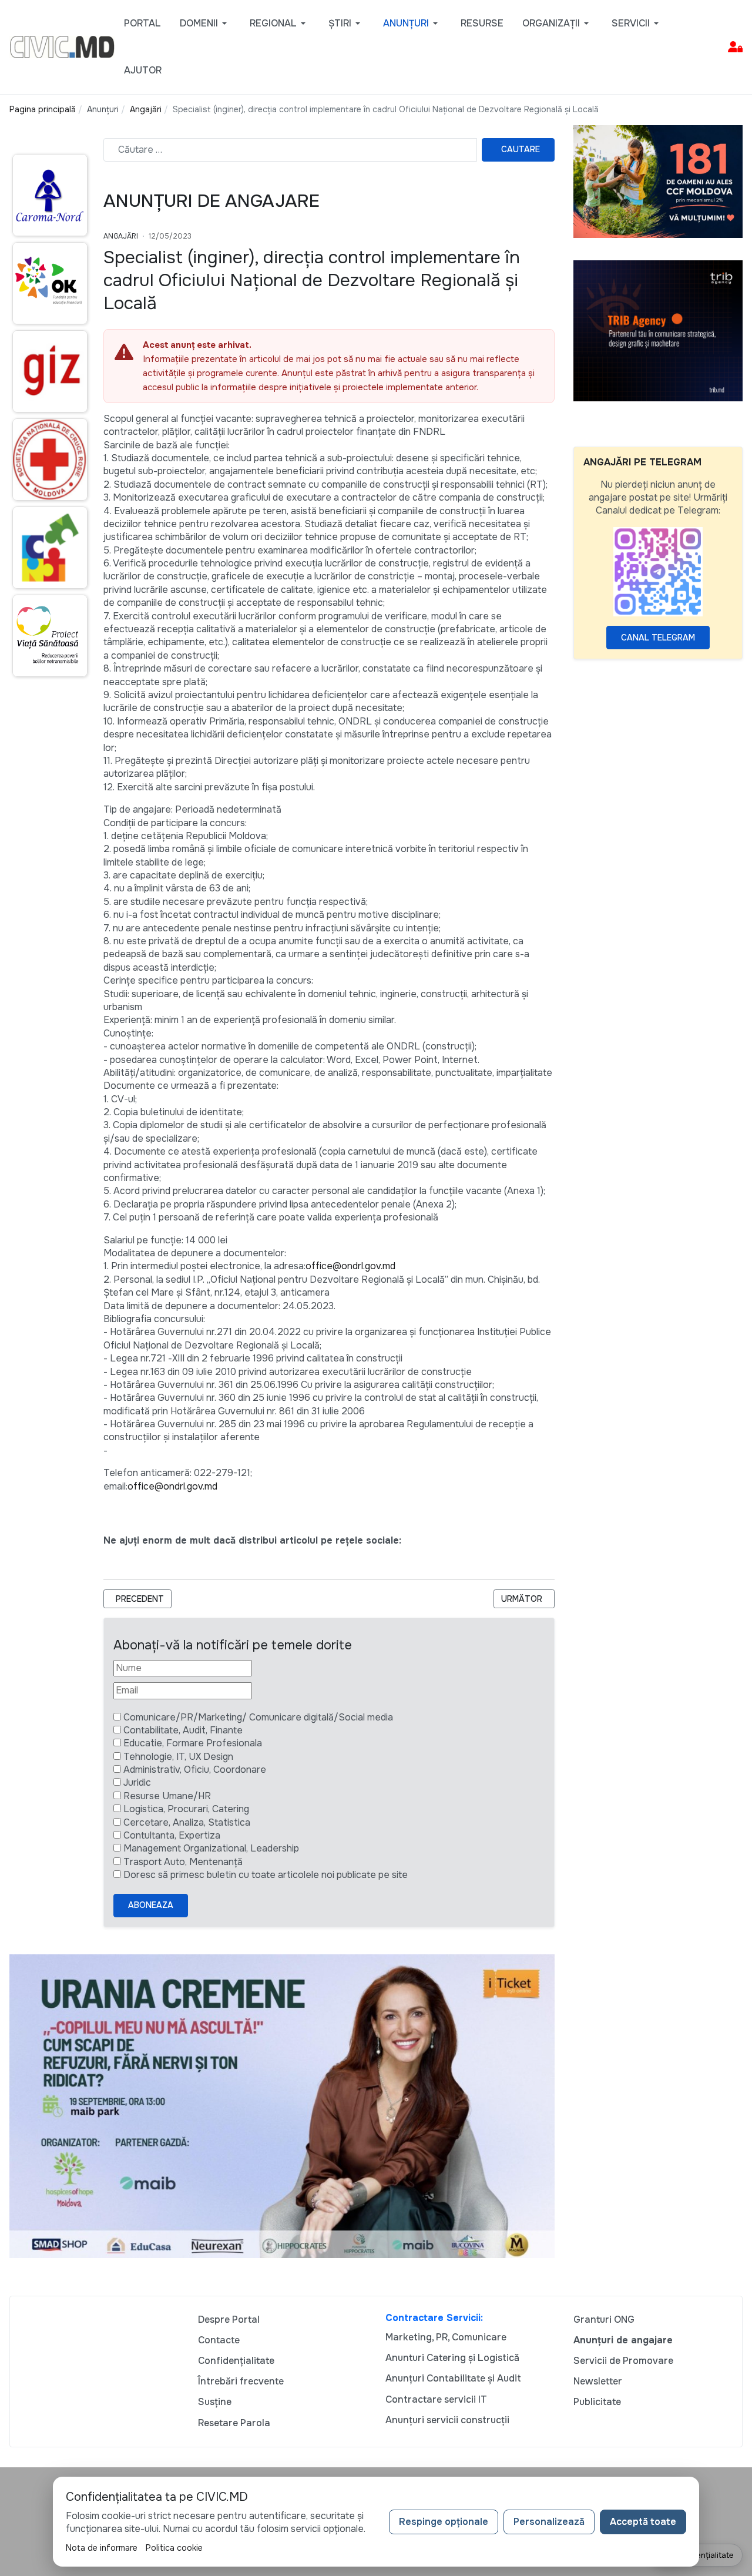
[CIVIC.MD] (62, 46)
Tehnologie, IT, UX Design (178, 1757)
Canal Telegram (658, 638)
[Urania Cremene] (282, 2106)
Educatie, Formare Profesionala (193, 1743)
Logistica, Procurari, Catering (186, 1809)
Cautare (521, 149)
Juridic (137, 1782)
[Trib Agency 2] (658, 330)
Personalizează (549, 2522)
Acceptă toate (643, 2522)
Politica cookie (174, 2548)
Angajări (121, 236)
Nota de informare (102, 2548)
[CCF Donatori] (658, 181)
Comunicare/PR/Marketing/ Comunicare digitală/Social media (258, 1717)
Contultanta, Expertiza (172, 1835)
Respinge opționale (444, 2522)
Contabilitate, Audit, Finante (183, 1730)
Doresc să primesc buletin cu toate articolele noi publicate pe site (266, 1875)
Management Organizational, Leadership (211, 1848)
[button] (205, 24)
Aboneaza (151, 1905)
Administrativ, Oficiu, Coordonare (195, 1770)
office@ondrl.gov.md (350, 1266)
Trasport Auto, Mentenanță (183, 1862)
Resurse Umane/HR (167, 1796)
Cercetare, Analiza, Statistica (187, 1822)
